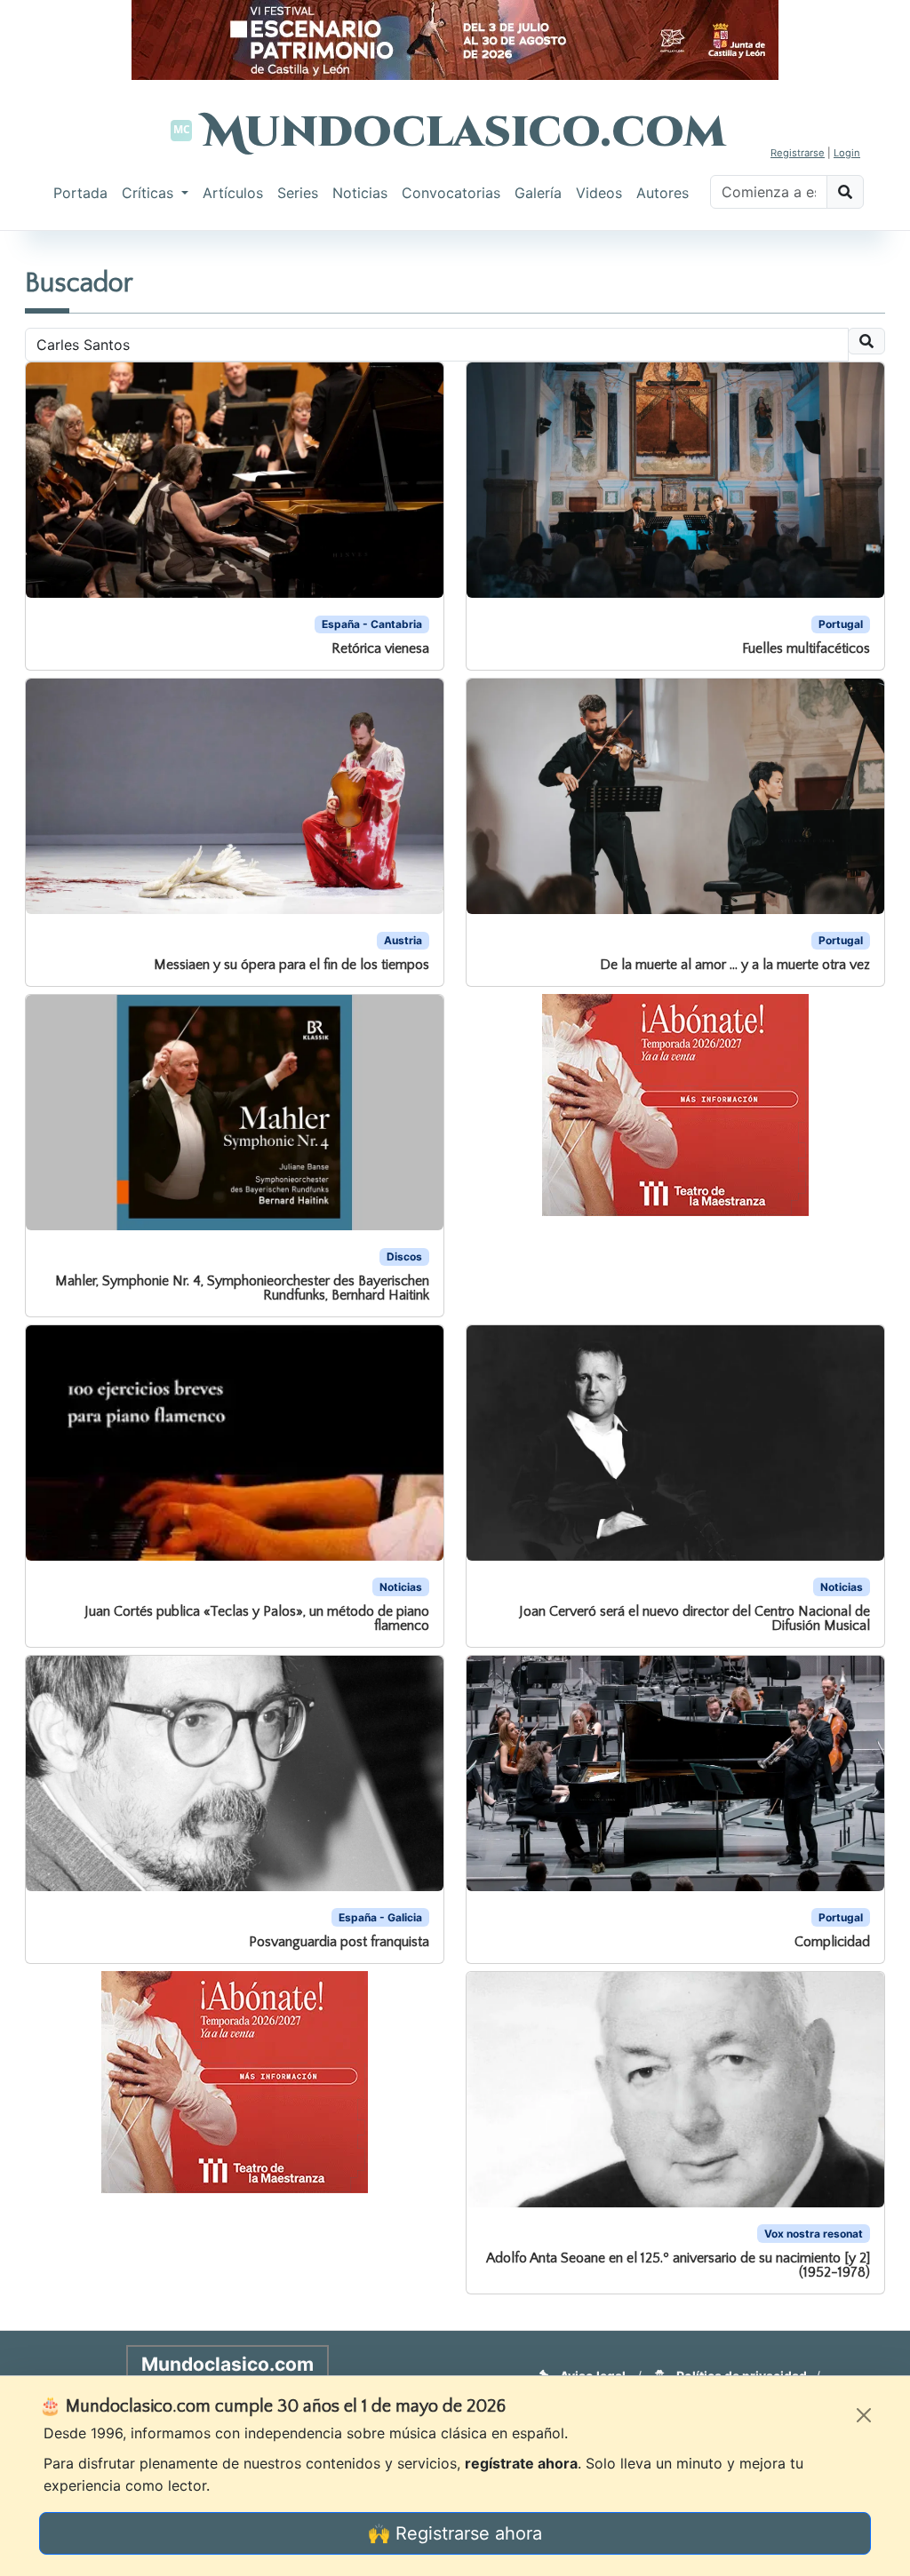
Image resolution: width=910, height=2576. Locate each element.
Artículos (233, 193)
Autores (663, 193)
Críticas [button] (150, 193)
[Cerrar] (864, 2415)
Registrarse (798, 153)
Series (298, 193)
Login (847, 153)
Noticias (360, 193)
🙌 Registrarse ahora (455, 2533)
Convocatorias (451, 193)
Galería (538, 193)
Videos (599, 193)
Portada (80, 193)
